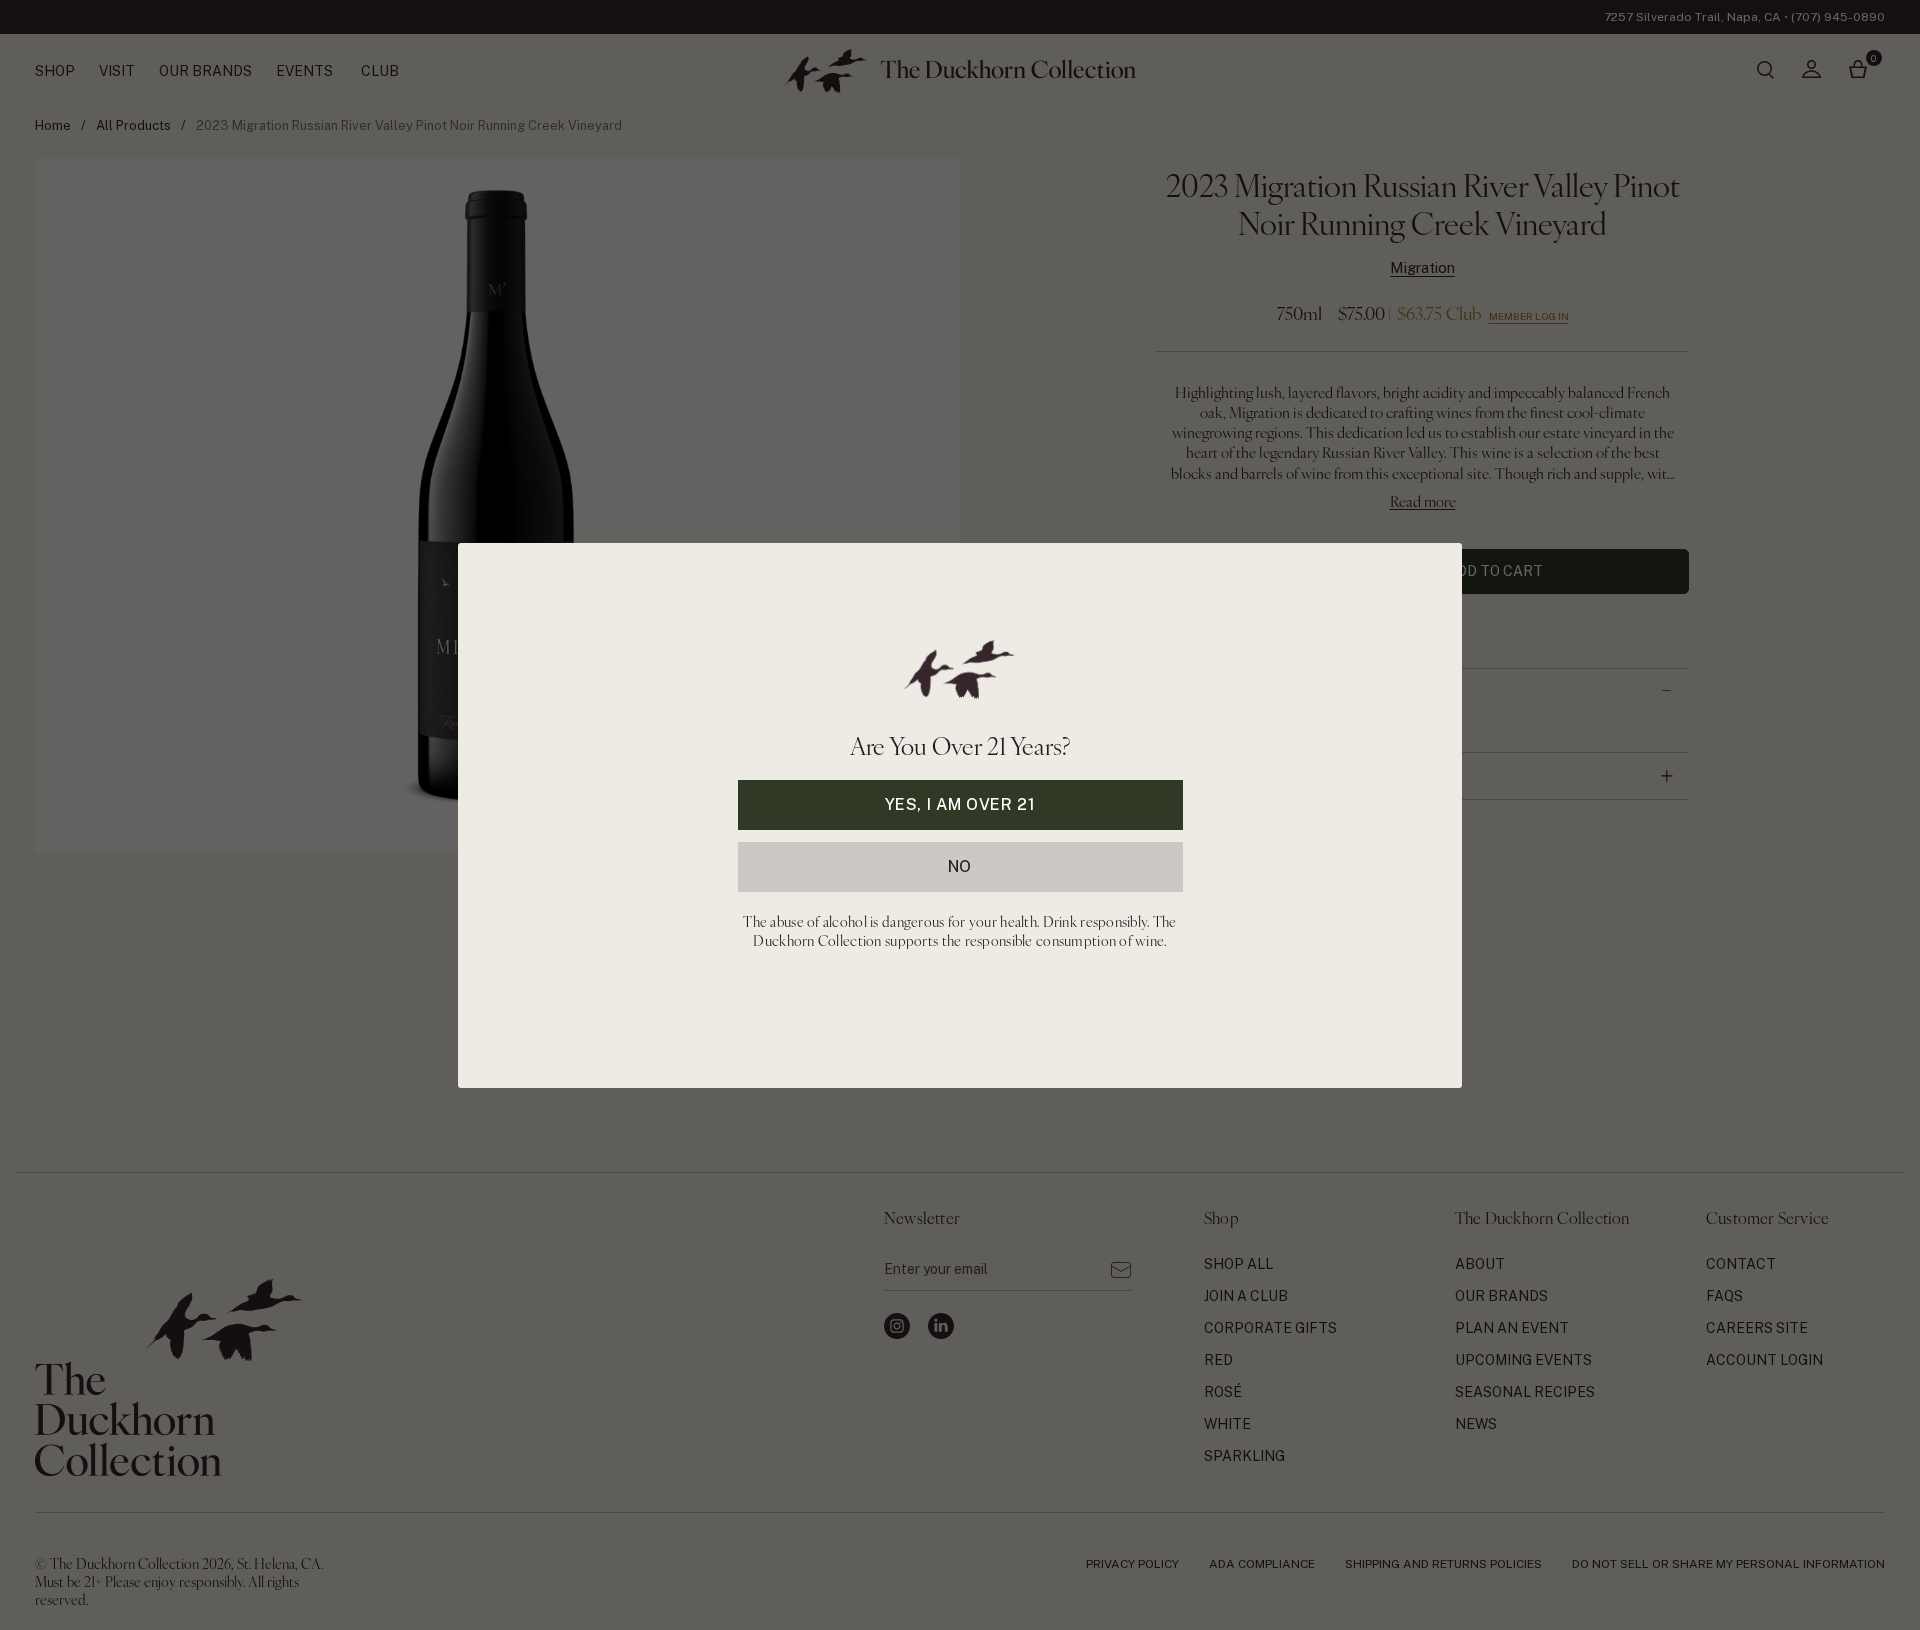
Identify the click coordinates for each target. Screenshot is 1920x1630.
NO (960, 865)
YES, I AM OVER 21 (960, 803)
